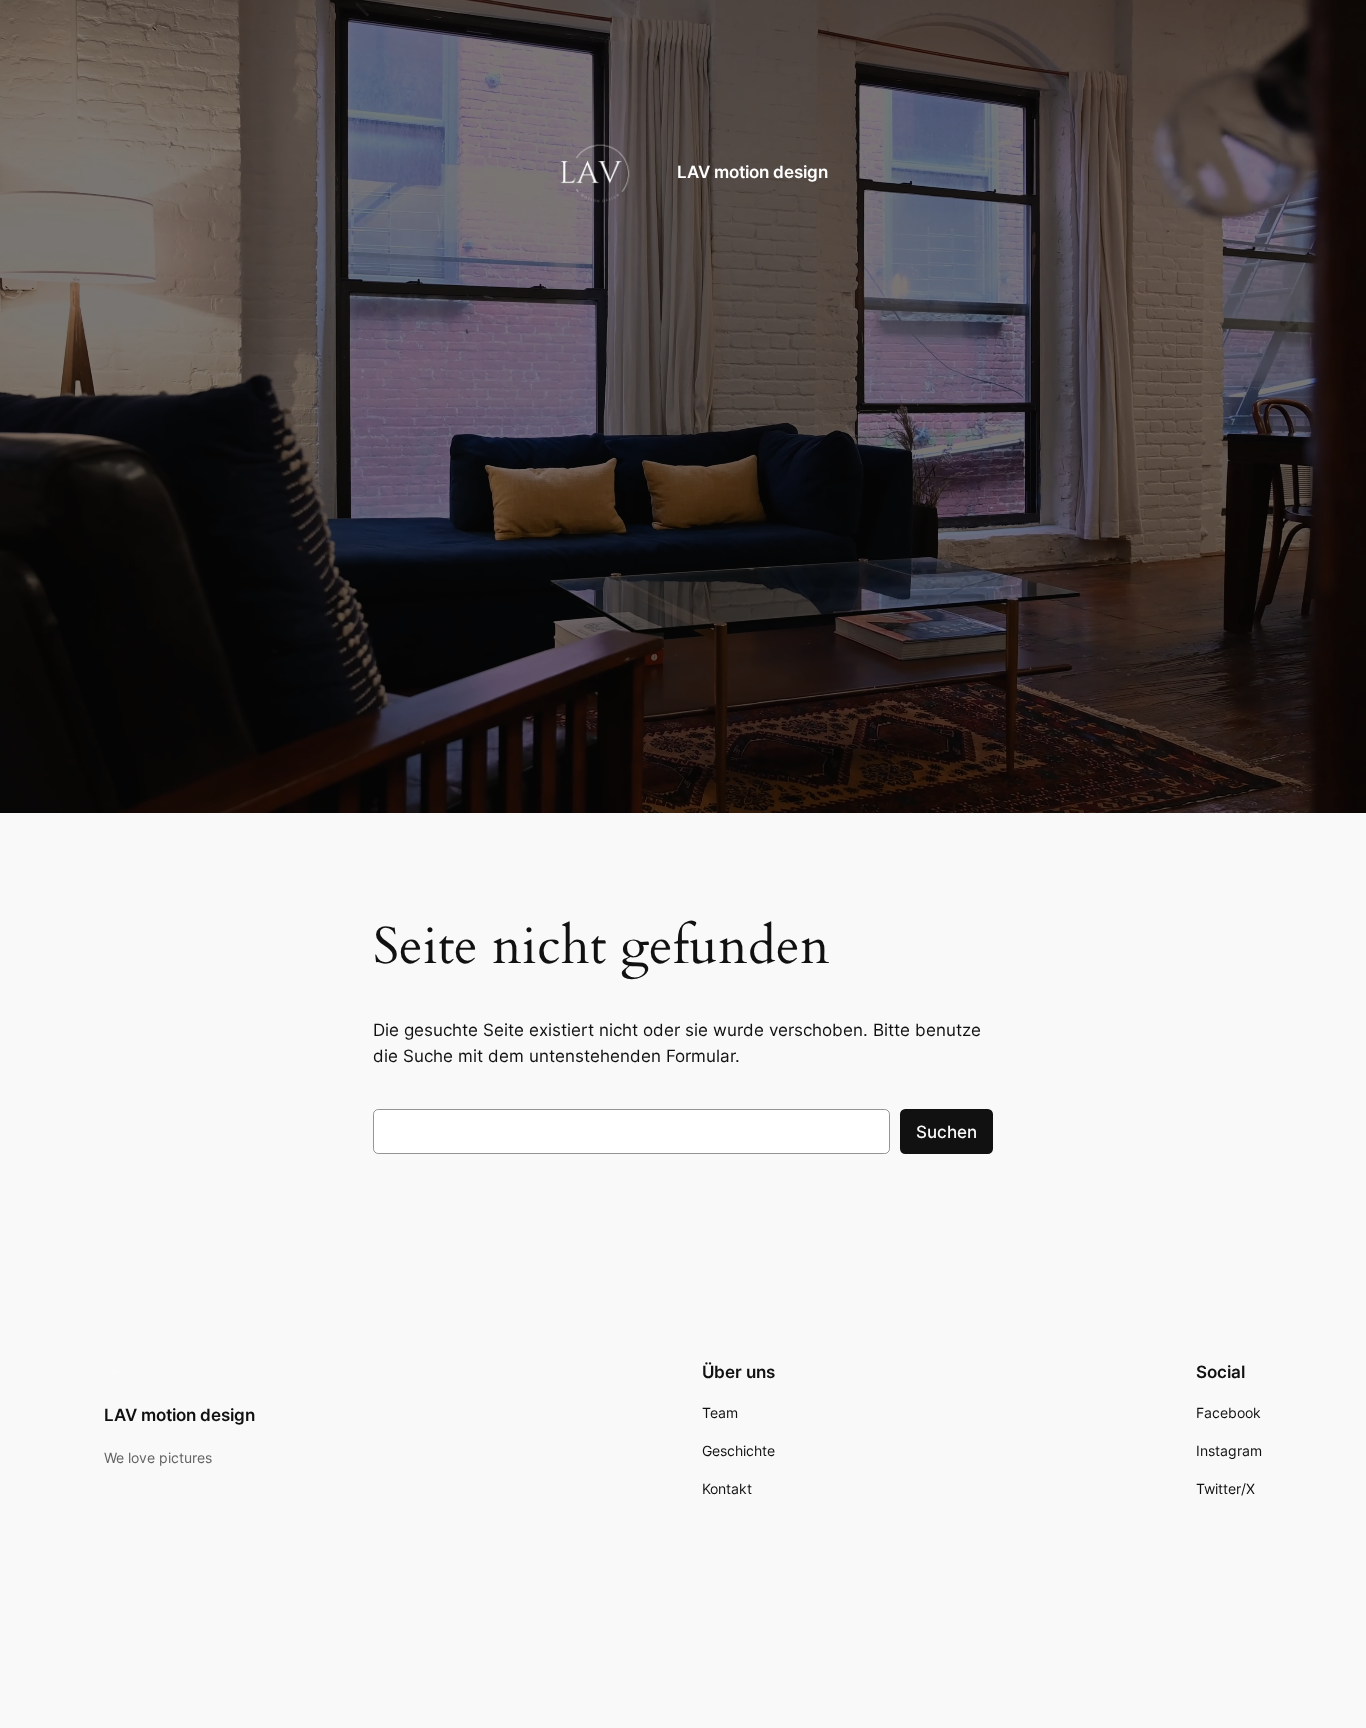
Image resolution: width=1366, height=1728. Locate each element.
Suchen (946, 1132)
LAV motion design (752, 171)
